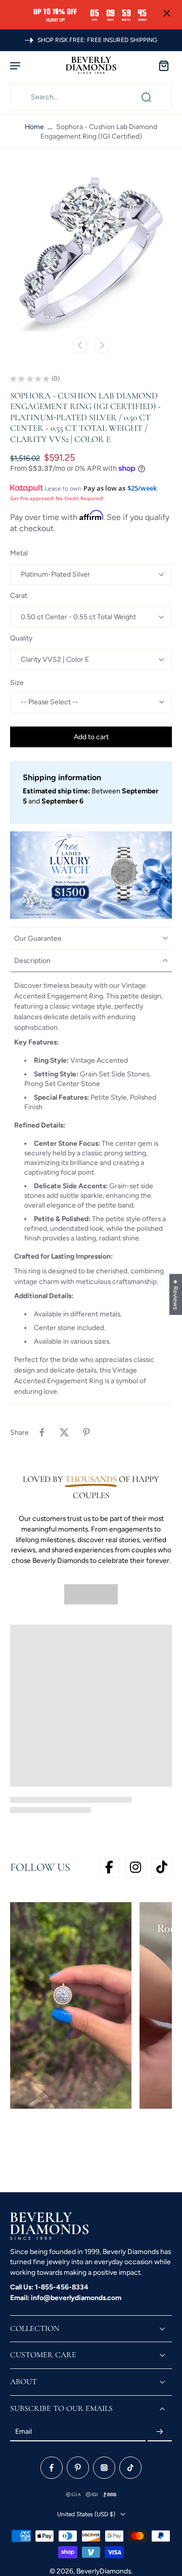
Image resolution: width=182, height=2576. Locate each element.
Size (17, 682)
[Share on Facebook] (42, 1432)
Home (34, 127)
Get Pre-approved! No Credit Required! (57, 498)
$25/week (142, 488)
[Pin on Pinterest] (86, 1432)
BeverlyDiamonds (104, 2571)
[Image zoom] (91, 250)
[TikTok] (130, 2468)
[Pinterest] (78, 2468)
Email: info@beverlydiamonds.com (66, 2298)
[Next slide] (102, 345)
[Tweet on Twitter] (64, 1432)
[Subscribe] (160, 2432)
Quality (21, 638)
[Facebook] (52, 2468)
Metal (19, 553)
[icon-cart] (161, 65)
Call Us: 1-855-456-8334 (49, 2287)
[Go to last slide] (80, 345)
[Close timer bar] (167, 13)
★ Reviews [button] (176, 1294)
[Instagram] (104, 2468)
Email (24, 2432)
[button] (91, 737)
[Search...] (146, 97)
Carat (19, 595)
